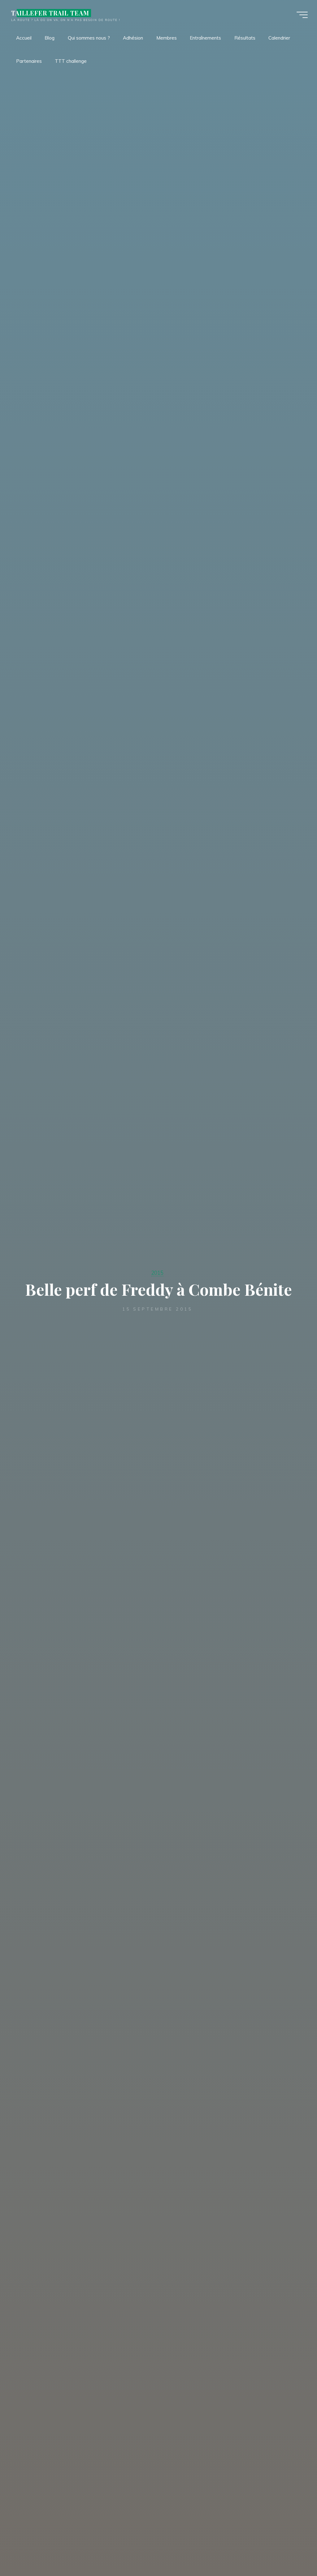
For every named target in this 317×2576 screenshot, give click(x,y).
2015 (157, 1273)
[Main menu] (302, 15)
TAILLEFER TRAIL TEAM (50, 13)
